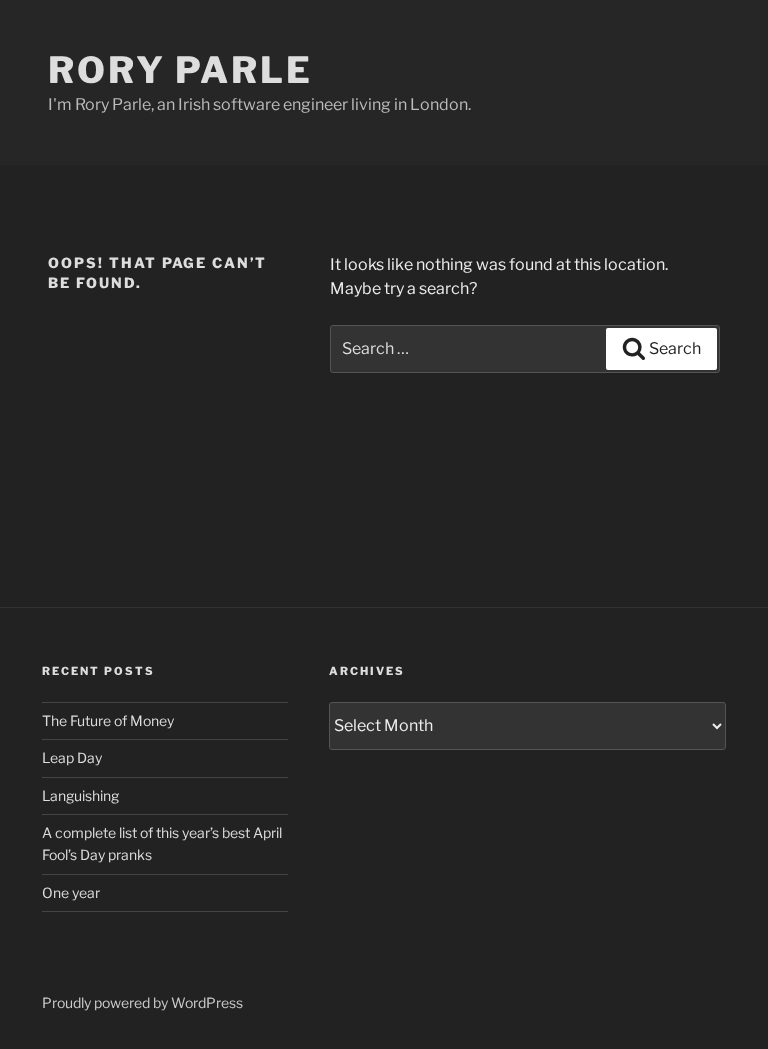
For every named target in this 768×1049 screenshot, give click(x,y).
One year (71, 892)
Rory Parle (180, 70)
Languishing (80, 795)
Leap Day (72, 757)
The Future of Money (108, 720)
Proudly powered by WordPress (142, 1002)
